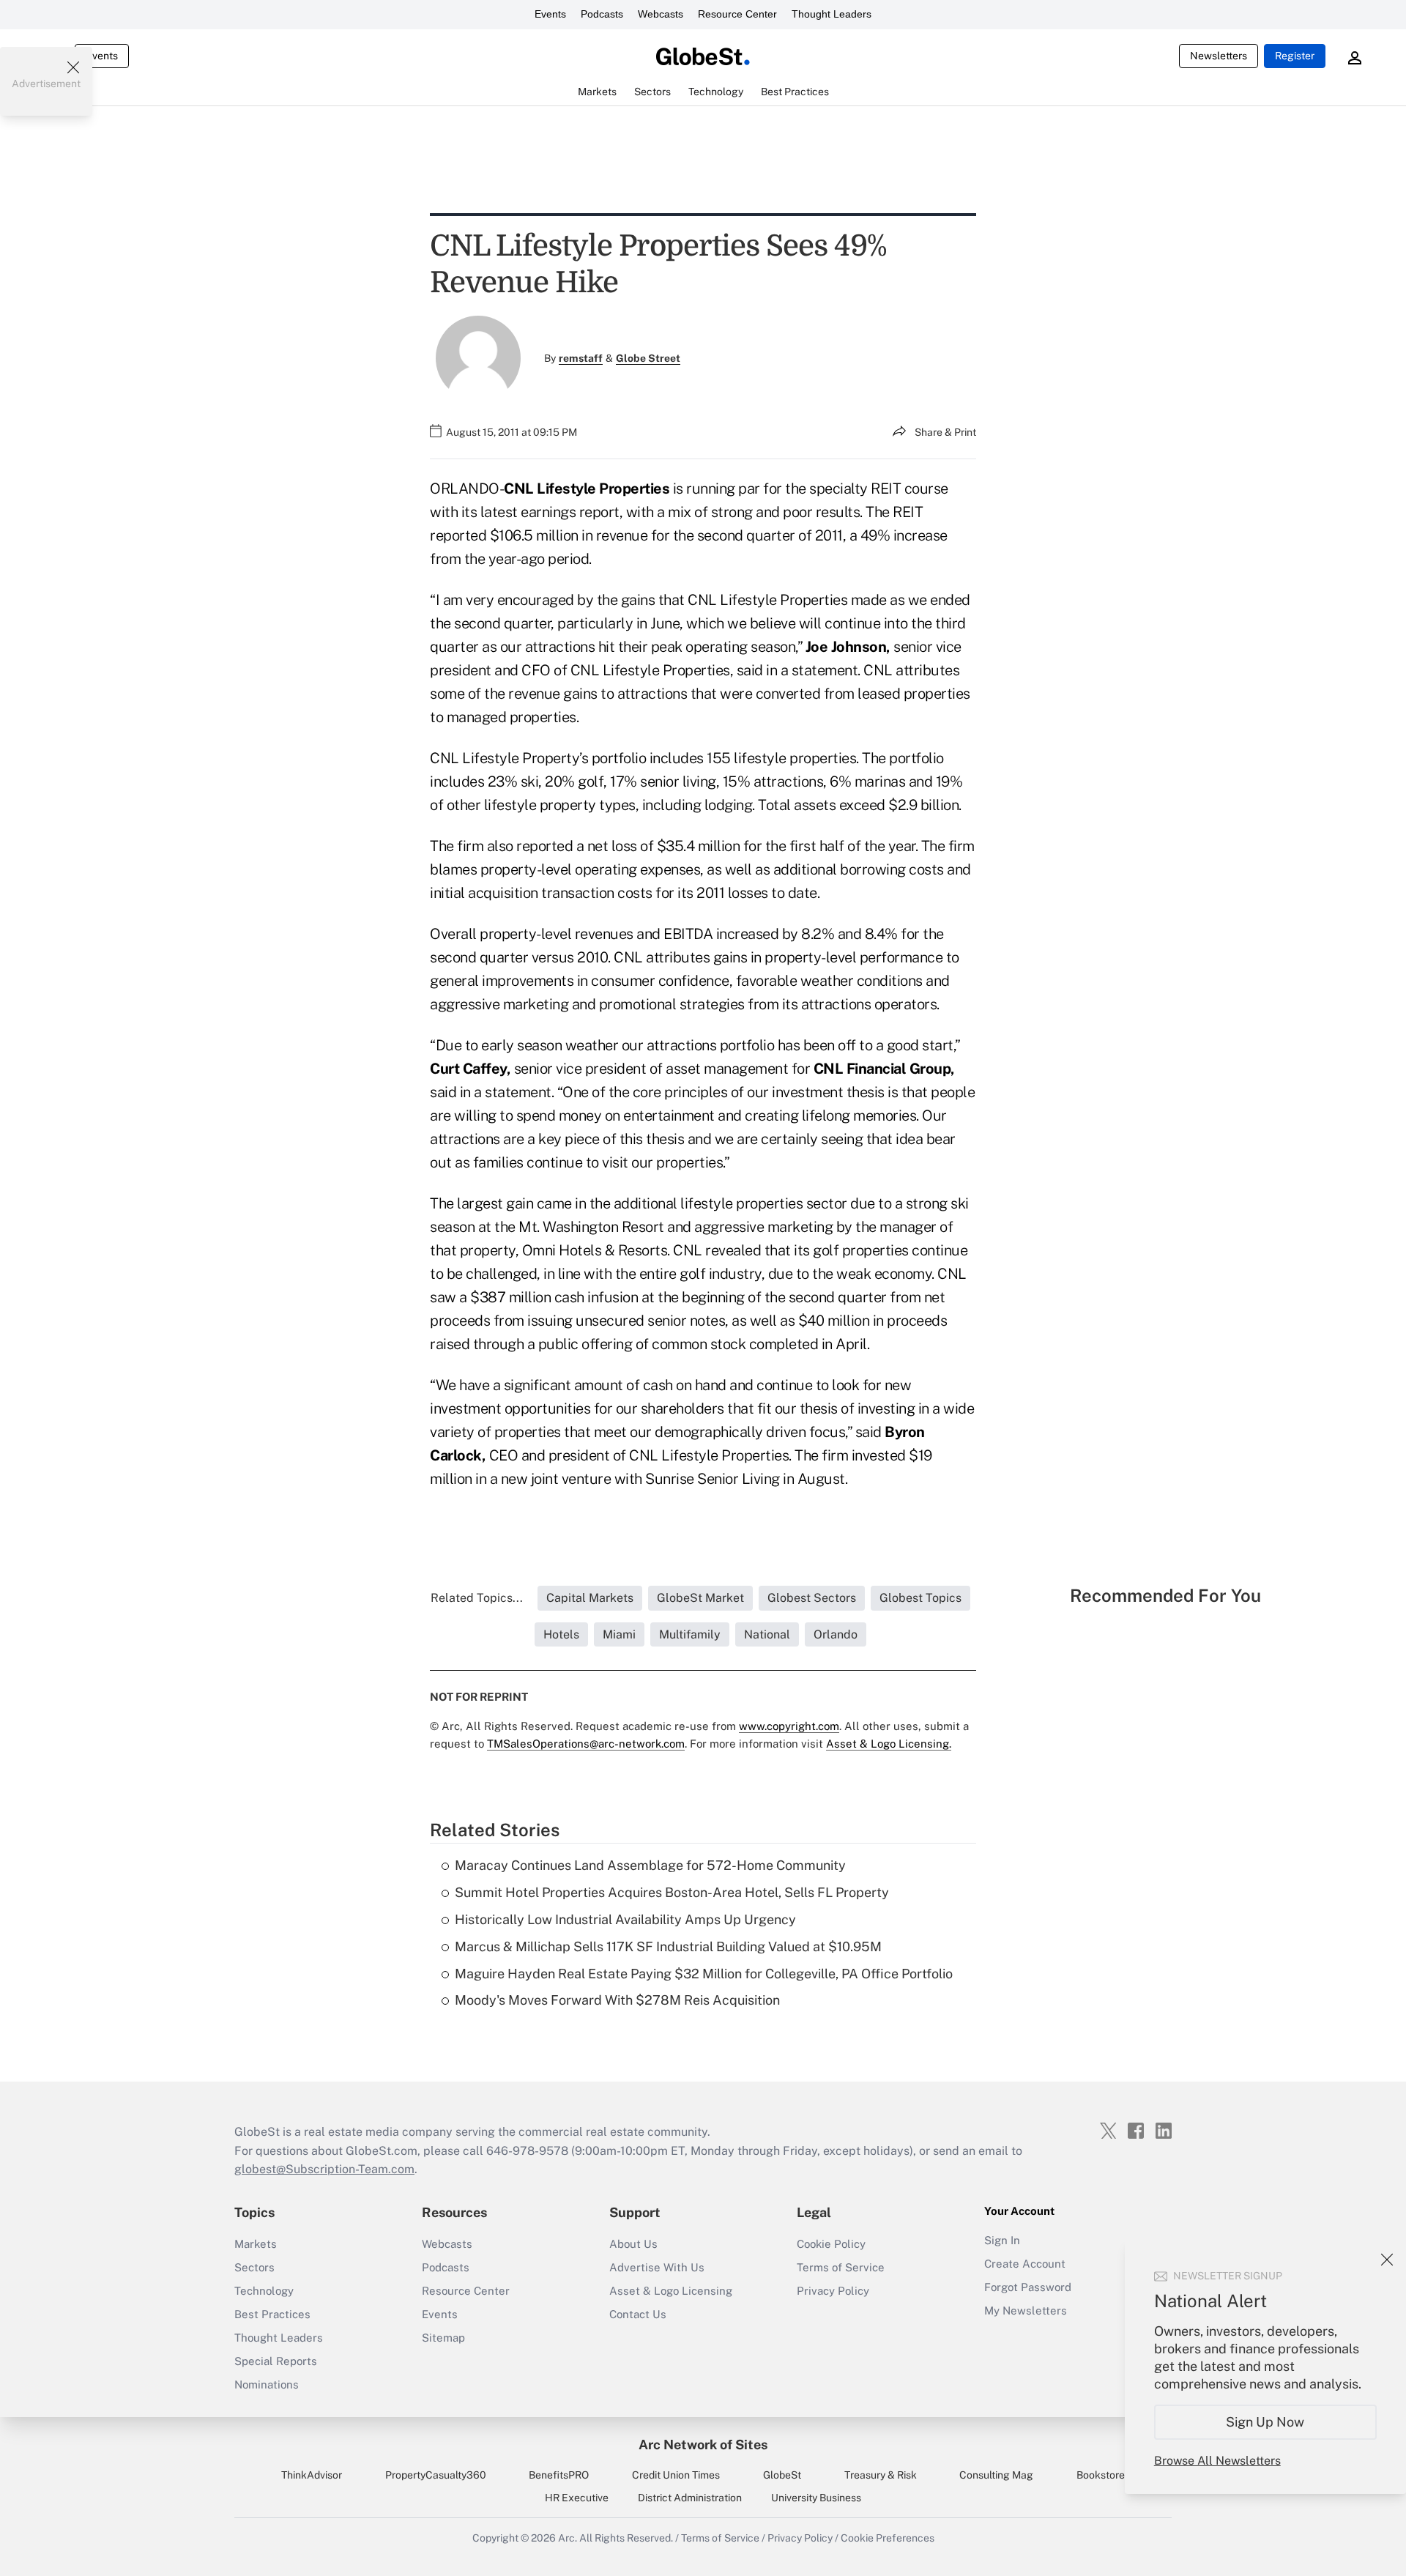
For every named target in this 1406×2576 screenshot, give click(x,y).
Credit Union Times (676, 2475)
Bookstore (1101, 2475)
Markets (256, 2244)
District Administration (690, 2498)
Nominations (267, 2384)
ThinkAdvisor (312, 2475)
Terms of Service (841, 2267)
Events (550, 14)
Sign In (1002, 2240)
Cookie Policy (831, 2244)
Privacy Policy (833, 2291)
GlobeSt (782, 2475)
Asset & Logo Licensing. (889, 1744)
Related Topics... (477, 1598)
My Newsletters (1026, 2310)
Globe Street (648, 358)
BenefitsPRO (559, 2475)
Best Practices (272, 2314)
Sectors (254, 2267)
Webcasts (661, 14)
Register (1295, 56)
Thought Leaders (832, 14)
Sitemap (443, 2338)
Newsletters (1219, 56)
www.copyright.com (789, 1726)
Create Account (1025, 2264)
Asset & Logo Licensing (671, 2291)
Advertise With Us (657, 2267)
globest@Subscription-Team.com (324, 2169)
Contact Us (638, 2314)
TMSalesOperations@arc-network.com (586, 1744)
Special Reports (276, 2361)
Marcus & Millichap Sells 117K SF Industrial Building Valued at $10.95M (668, 1946)
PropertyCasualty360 (436, 2475)
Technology (264, 2291)
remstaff (581, 358)
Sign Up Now (1266, 2422)
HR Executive (577, 2498)
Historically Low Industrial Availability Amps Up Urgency (625, 1919)
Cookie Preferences (888, 2538)
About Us (633, 2244)
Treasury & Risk (881, 2475)
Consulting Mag (996, 2475)
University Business (816, 2498)
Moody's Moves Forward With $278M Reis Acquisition (617, 2000)
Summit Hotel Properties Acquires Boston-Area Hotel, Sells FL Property (672, 1892)
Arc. (568, 2538)
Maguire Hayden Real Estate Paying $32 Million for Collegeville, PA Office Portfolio (704, 1974)
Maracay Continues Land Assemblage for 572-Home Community (650, 1865)
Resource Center (737, 14)
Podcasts (602, 14)
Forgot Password (1028, 2287)
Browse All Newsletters (1217, 2461)
